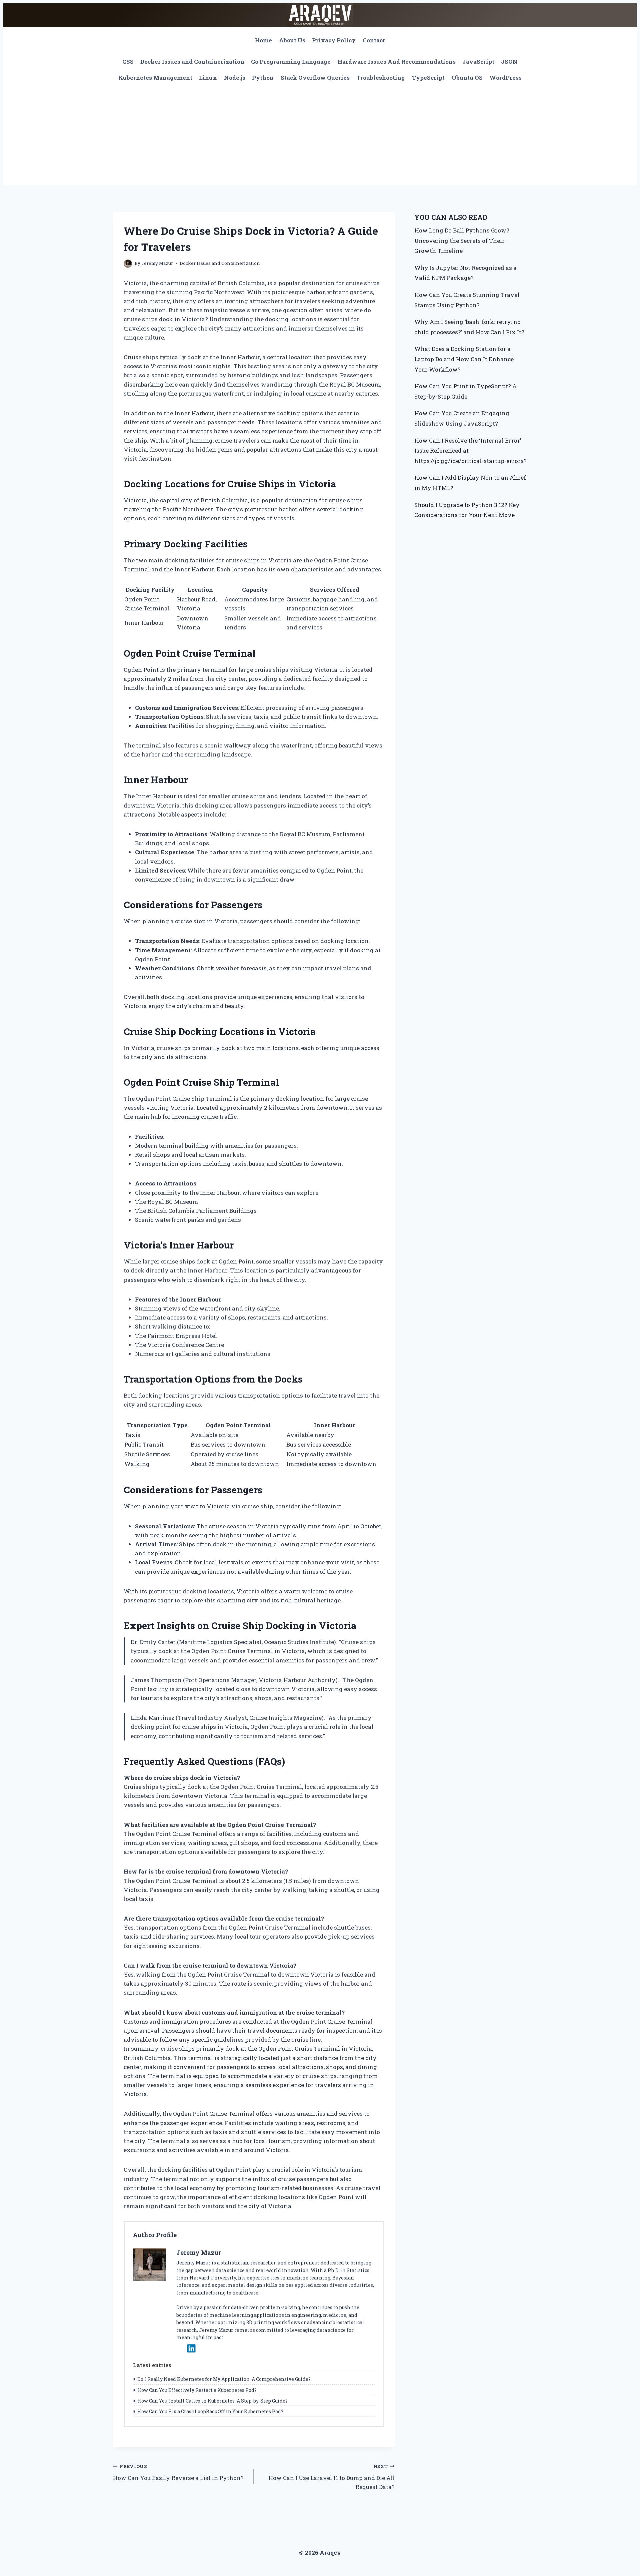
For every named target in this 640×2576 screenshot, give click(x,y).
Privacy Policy (334, 40)
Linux (208, 78)
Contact (374, 40)
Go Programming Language (291, 62)
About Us (292, 40)
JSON (509, 62)
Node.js (235, 78)
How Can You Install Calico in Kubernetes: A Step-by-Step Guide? (212, 2401)
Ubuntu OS (467, 78)
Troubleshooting (381, 78)
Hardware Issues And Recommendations (397, 62)
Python (263, 78)
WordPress (505, 78)
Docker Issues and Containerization (192, 62)
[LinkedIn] (191, 2348)
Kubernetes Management (155, 78)
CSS (128, 62)
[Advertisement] (320, 135)
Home (263, 40)
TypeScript (428, 78)
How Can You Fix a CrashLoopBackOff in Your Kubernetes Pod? (210, 2411)
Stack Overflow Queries (315, 78)
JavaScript (478, 62)
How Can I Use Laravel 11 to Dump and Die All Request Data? (331, 2477)
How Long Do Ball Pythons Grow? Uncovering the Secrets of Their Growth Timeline (462, 240)
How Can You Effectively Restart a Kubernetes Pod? (197, 2390)
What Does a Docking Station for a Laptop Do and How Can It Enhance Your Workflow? (464, 359)
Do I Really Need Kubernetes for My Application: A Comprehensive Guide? (224, 2379)
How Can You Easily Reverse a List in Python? (178, 2472)
